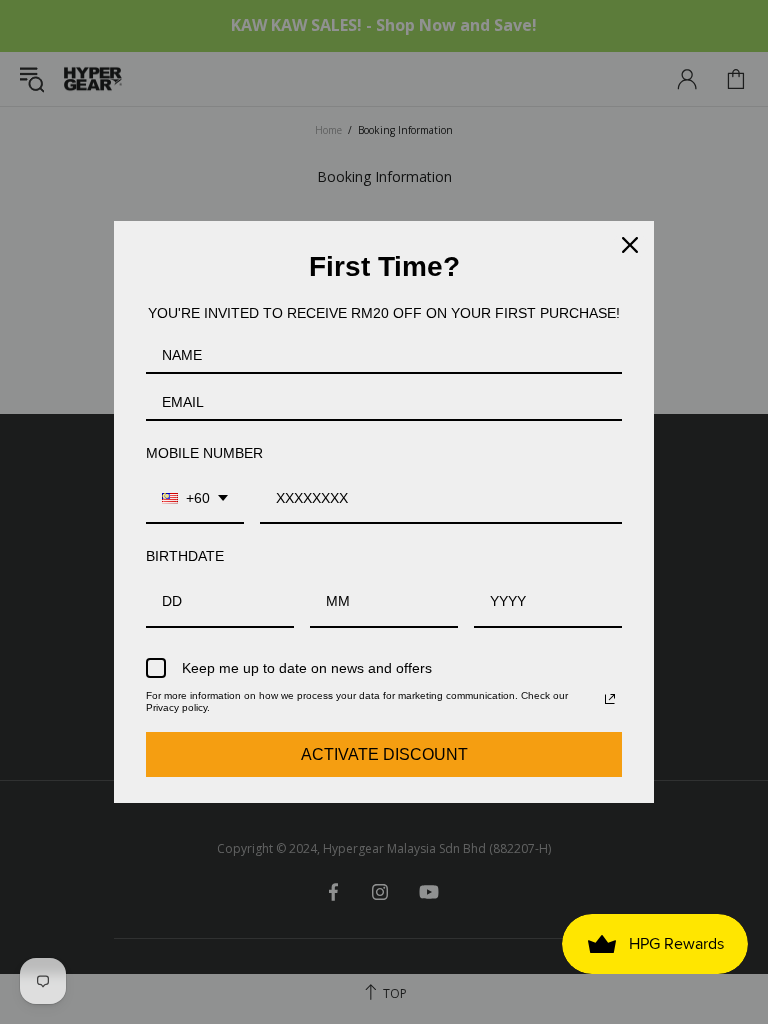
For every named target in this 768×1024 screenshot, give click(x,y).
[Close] (630, 245)
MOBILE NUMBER (204, 453)
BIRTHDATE (185, 556)
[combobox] (195, 499)
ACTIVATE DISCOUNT (384, 754)
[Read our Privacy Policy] (610, 699)
